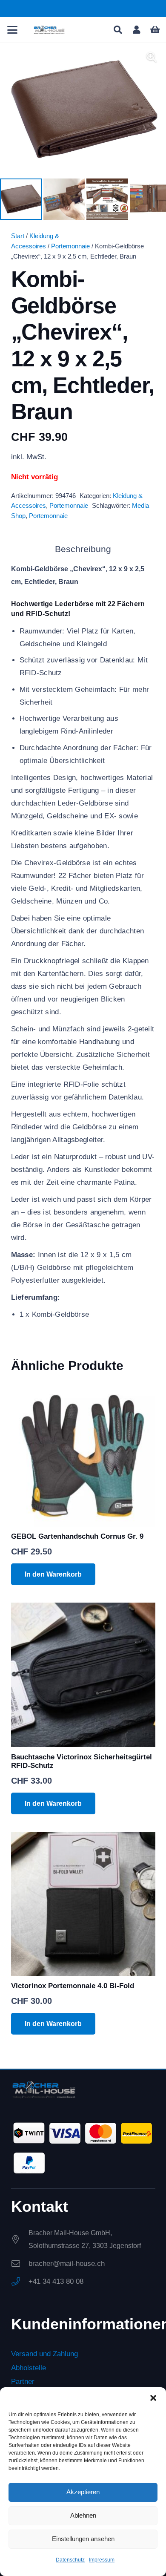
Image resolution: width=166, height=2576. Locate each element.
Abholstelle (29, 2368)
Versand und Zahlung (44, 2354)
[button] (153, 2398)
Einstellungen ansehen (83, 2539)
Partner (23, 2382)
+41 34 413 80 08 (56, 2281)
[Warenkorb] (155, 30)
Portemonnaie (70, 246)
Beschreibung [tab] (83, 549)
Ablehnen (83, 2515)
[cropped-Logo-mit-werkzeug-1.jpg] (49, 30)
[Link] (137, 30)
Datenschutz (70, 2560)
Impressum (102, 2560)
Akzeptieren (83, 2492)
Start (18, 236)
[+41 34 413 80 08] (20, 2282)
